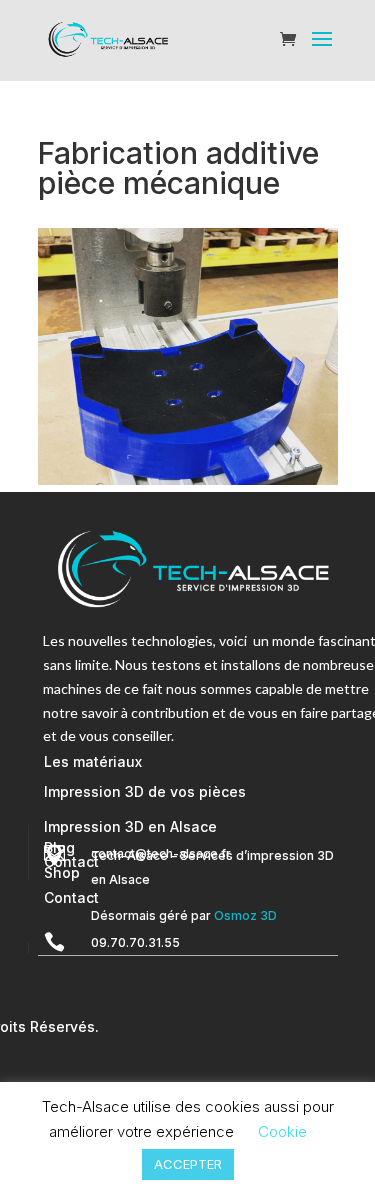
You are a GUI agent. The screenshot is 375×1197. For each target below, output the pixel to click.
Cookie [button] (282, 1131)
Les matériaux (93, 761)
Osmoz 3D (245, 915)
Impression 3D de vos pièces (145, 791)
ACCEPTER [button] (188, 1164)
